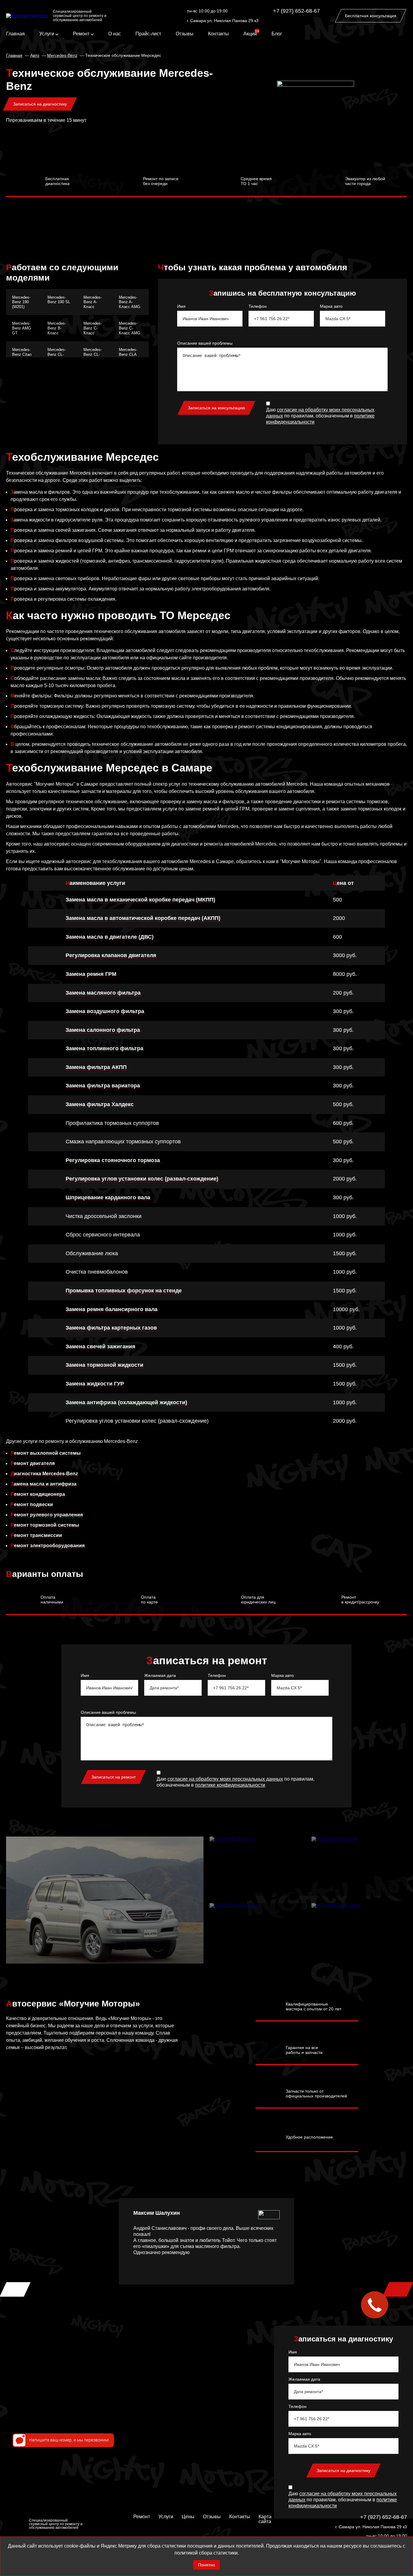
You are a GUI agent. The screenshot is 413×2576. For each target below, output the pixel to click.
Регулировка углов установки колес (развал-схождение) (142, 1179)
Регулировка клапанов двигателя (111, 955)
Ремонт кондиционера (38, 1494)
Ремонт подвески (32, 1504)
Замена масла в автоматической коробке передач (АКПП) (143, 918)
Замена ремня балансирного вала (112, 1309)
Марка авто (331, 306)
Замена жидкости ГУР (95, 1384)
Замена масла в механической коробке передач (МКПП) (140, 900)
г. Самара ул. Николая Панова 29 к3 (223, 21)
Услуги (47, 34)
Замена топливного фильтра (104, 1048)
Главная (15, 34)
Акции (250, 34)
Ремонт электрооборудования (48, 1546)
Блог (277, 34)
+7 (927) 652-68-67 (296, 11)
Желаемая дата (160, 1675)
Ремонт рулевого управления (47, 1515)
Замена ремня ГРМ (91, 974)
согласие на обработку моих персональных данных (225, 1779)
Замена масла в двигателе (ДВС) (110, 937)
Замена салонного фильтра (103, 1030)
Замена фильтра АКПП (96, 1067)
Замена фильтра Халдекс (100, 1104)
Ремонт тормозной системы (45, 1525)
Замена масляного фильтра (103, 993)
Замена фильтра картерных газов (111, 1328)
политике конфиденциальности (230, 1785)
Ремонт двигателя (33, 1463)
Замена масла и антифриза (44, 1484)
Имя (181, 306)
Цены (188, 2517)
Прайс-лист (148, 34)
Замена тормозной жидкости (104, 1365)
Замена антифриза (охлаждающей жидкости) (126, 1402)
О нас (115, 34)
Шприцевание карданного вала (108, 1197)
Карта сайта (265, 2519)
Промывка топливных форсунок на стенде (124, 1291)
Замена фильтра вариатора (103, 1086)
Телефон (258, 306)
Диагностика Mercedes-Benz (44, 1474)
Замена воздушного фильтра (105, 1011)
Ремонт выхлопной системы (46, 1453)
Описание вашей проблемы (205, 343)
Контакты (218, 34)
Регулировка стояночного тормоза (114, 1160)
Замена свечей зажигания (101, 1346)
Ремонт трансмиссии (36, 1535)
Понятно (207, 2565)
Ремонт (82, 34)
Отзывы (185, 34)
